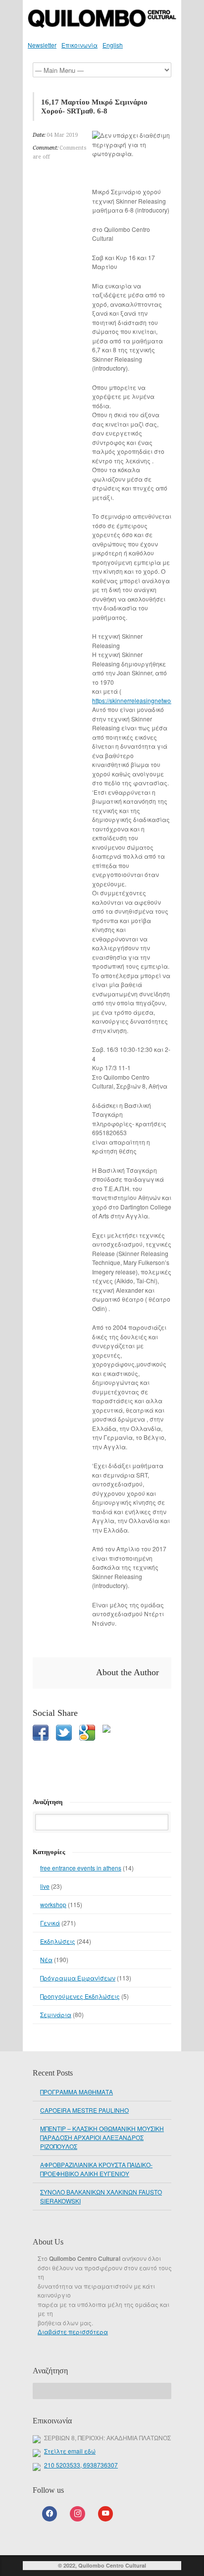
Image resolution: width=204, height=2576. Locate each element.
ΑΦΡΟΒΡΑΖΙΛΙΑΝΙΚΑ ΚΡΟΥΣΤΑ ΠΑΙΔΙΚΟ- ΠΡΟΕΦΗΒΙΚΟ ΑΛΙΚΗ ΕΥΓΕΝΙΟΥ (96, 2169)
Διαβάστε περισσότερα (73, 2331)
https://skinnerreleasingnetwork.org (139, 700)
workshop (53, 1904)
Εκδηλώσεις (58, 1941)
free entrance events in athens (81, 1868)
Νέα (46, 1959)
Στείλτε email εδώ (70, 2451)
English (113, 45)
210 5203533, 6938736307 (81, 2465)
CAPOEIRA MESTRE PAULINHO (84, 2110)
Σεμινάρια (56, 2014)
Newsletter (42, 45)
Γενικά (50, 1923)
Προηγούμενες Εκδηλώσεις (80, 1996)
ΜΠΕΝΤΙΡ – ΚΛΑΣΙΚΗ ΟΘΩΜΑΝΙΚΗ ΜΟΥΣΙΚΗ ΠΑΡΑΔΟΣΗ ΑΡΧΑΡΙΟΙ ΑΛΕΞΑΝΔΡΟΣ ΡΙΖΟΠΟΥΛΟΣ (102, 2137)
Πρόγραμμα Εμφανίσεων (78, 1978)
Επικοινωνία (79, 45)
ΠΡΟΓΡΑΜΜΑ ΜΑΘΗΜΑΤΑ (76, 2092)
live (45, 1886)
